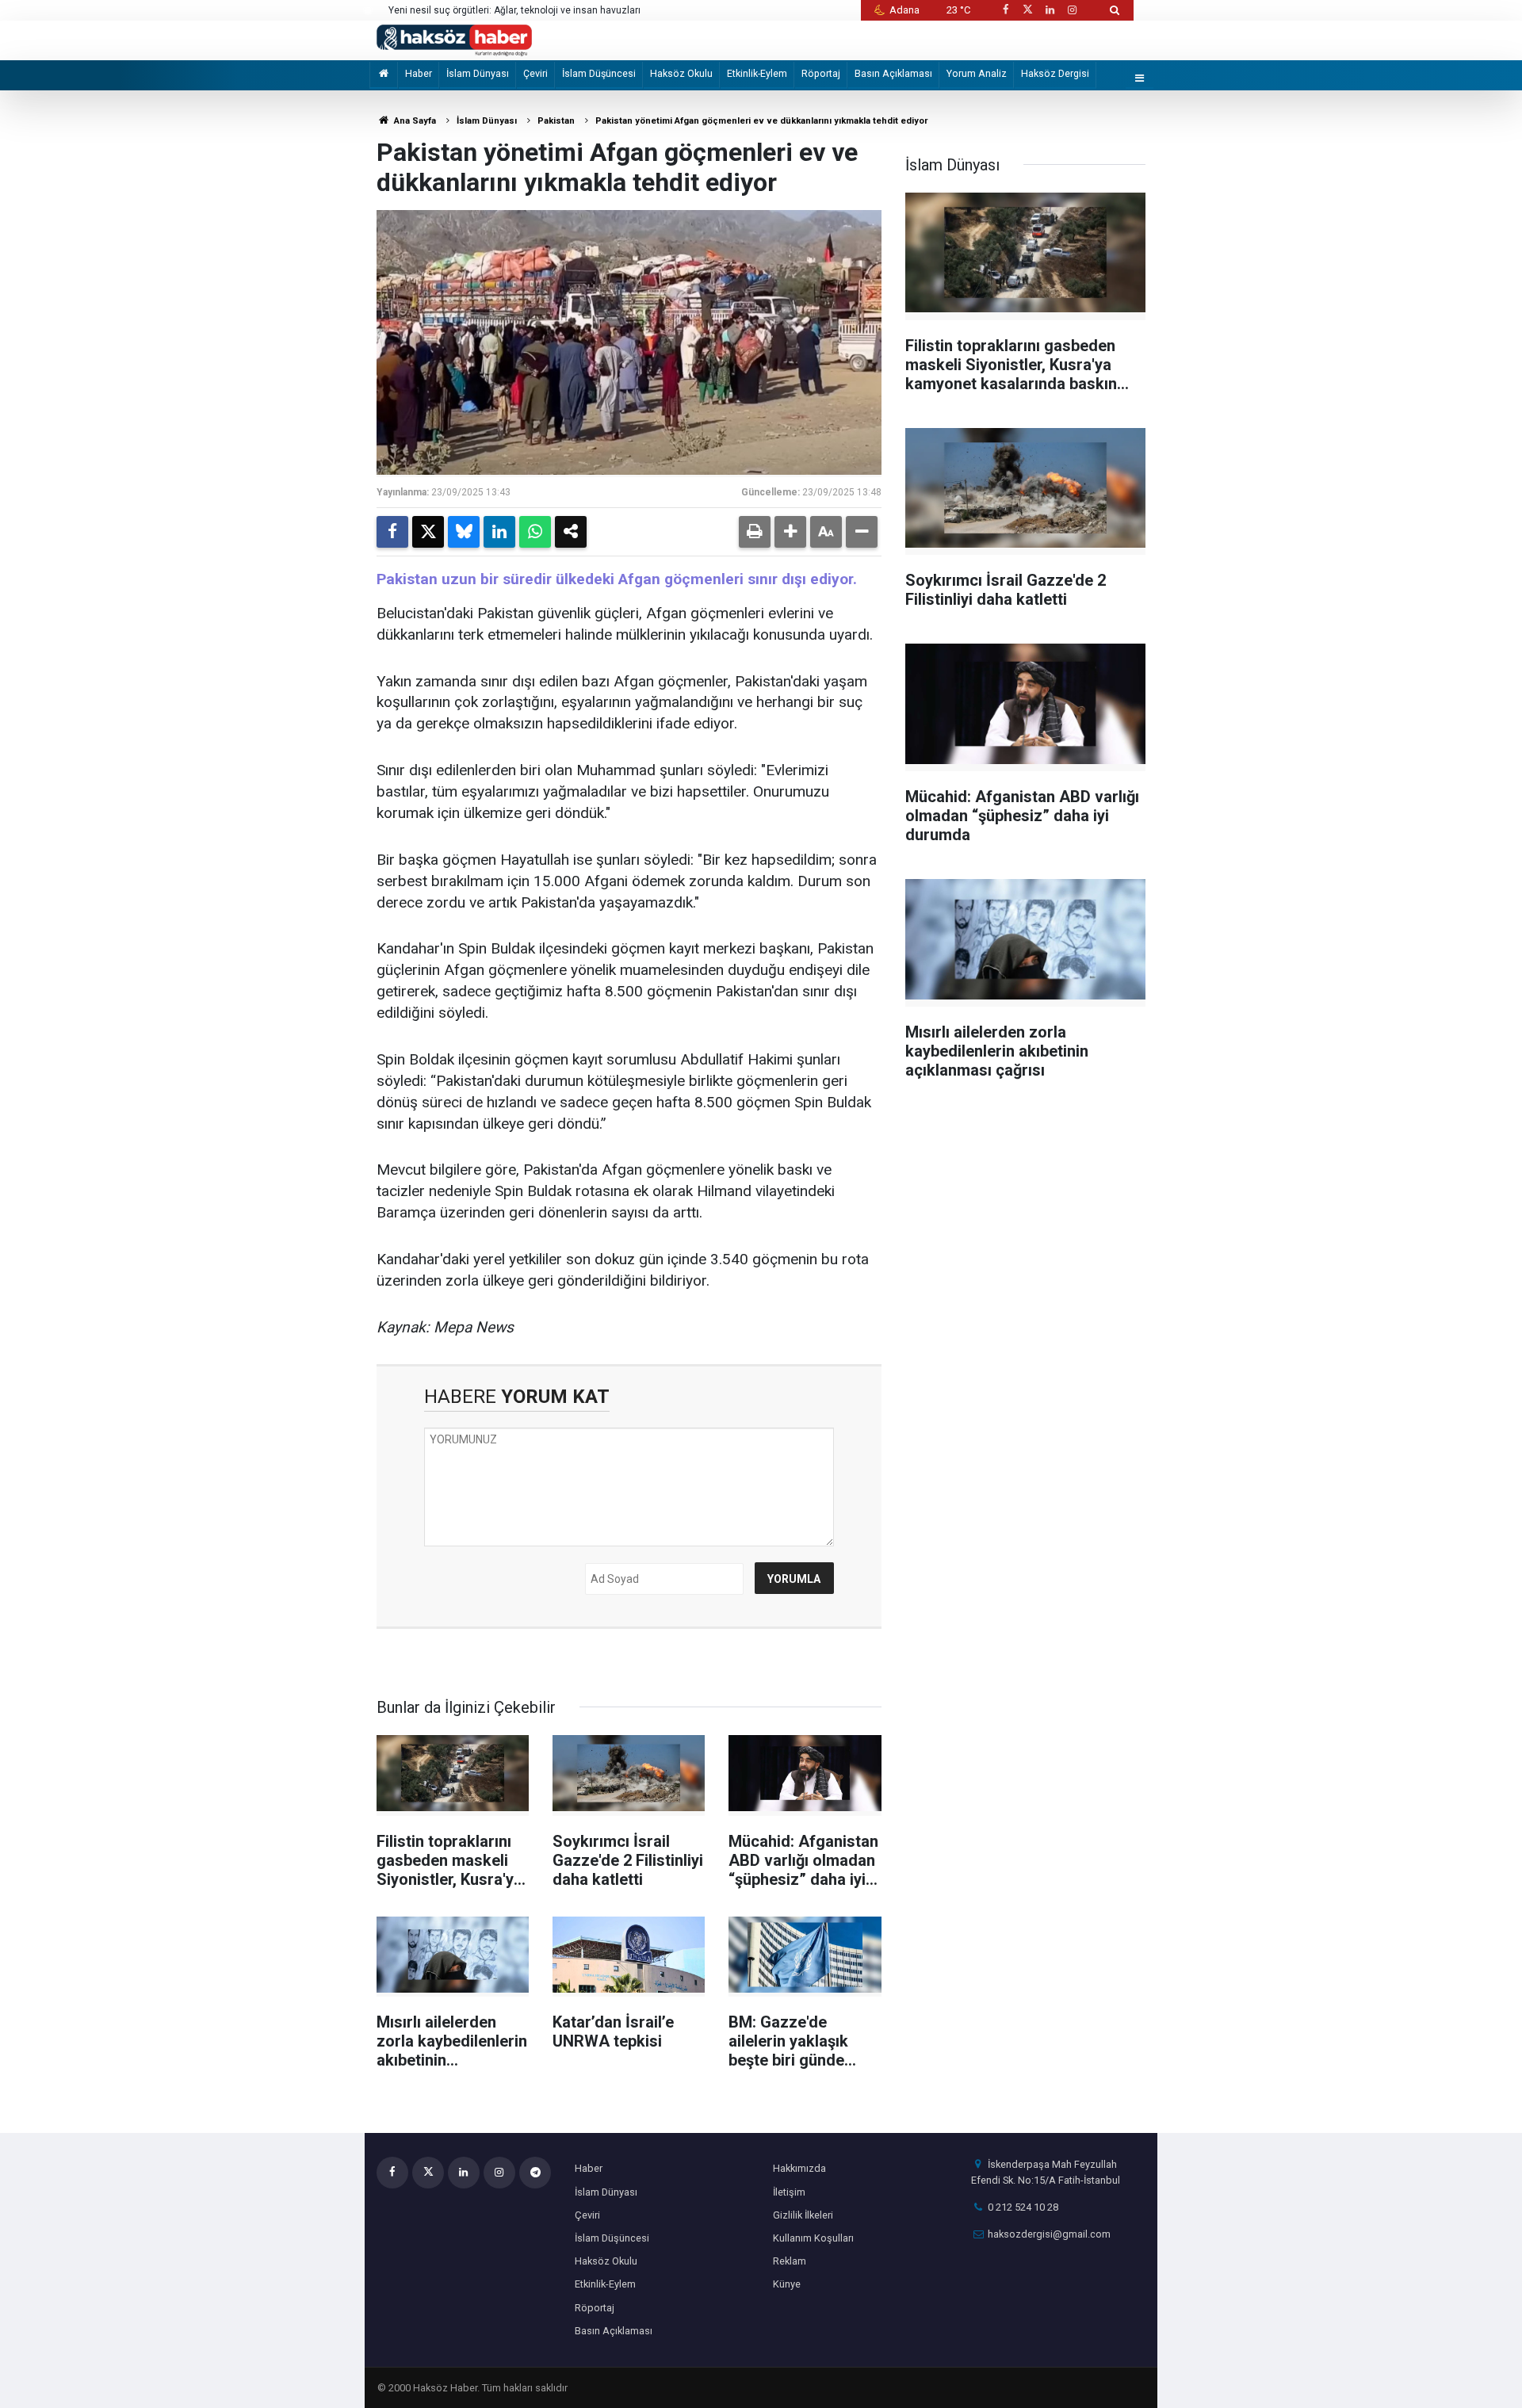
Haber (419, 73)
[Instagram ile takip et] (1073, 10)
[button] (790, 532)
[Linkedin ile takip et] (1050, 10)
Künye (787, 2284)
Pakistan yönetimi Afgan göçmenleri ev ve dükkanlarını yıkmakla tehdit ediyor (761, 121)
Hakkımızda (799, 2168)
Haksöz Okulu (681, 73)
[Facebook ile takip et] (1005, 10)
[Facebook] (392, 532)
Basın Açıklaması (893, 73)
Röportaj (821, 73)
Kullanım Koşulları (813, 2238)
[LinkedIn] (499, 532)
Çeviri (535, 73)
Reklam (790, 2261)
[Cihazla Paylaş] (571, 532)
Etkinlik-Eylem (757, 73)
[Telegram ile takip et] (535, 2173)
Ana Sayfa (414, 121)
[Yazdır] (755, 532)
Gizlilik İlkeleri (803, 2215)
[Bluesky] (464, 532)
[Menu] (1140, 79)
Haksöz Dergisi (1055, 73)
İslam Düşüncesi (599, 73)
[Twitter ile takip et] (1027, 10)
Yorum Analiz (977, 73)
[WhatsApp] (535, 532)
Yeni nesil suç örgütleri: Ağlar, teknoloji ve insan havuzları (514, 10)
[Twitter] (428, 532)
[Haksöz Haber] (454, 39)
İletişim (789, 2192)
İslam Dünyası (478, 73)
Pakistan (556, 121)
